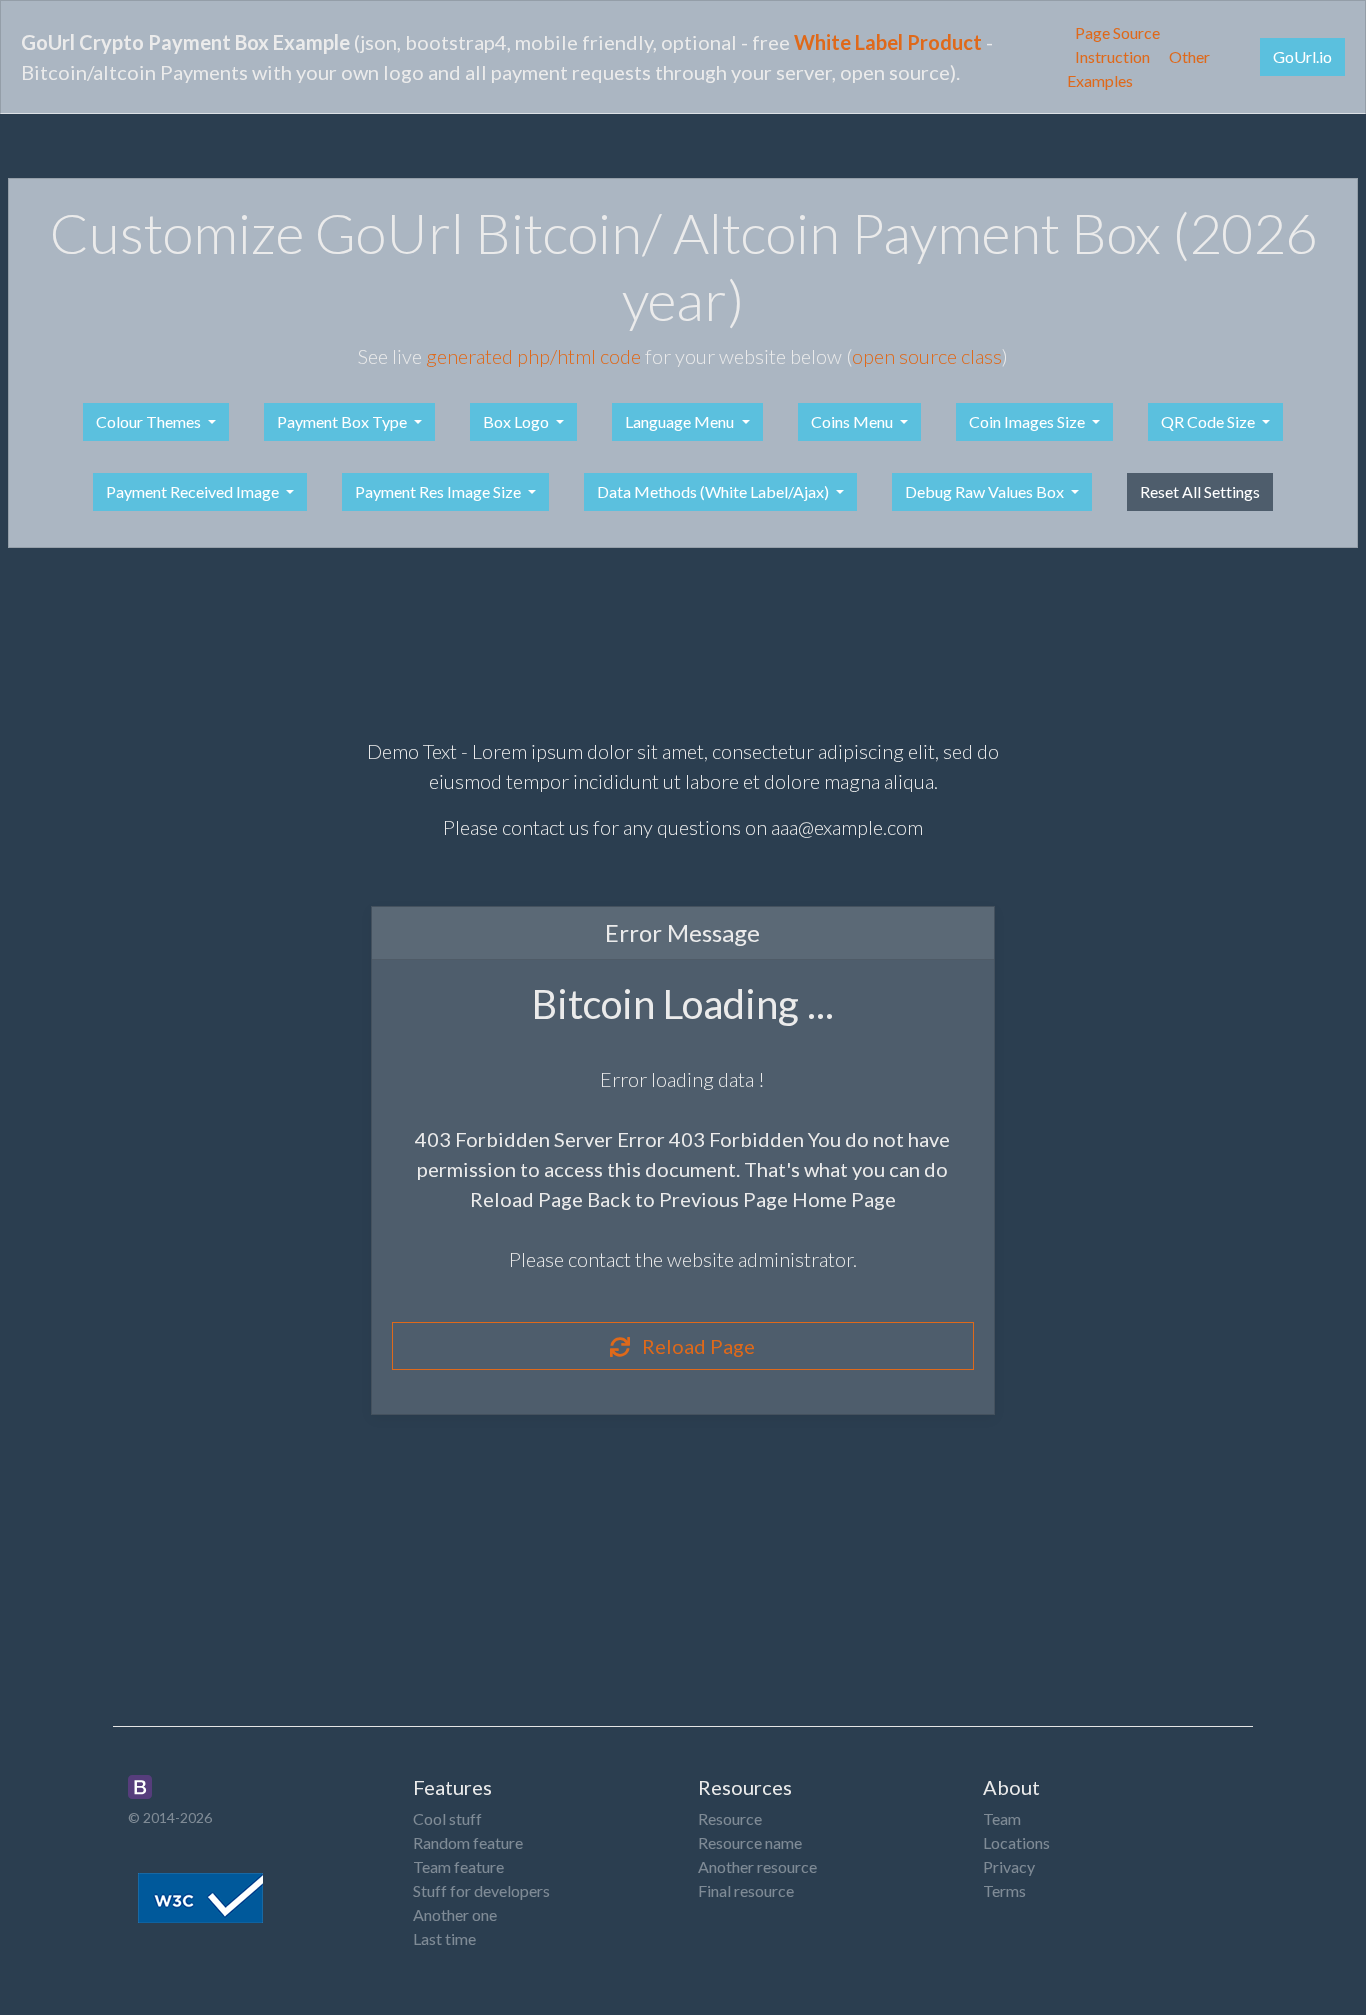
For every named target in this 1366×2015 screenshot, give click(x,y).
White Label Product (888, 42)
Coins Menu (853, 421)
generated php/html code (533, 356)
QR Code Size (1209, 421)
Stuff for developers (481, 1890)
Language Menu (681, 421)
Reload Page (692, 1346)
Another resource (757, 1866)
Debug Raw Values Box (986, 491)
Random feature (468, 1842)
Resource (730, 1818)
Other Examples (1138, 68)
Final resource (746, 1890)
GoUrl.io (1302, 56)
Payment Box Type (343, 421)
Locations (1016, 1842)
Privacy (1009, 1866)
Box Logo (517, 421)
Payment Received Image (194, 491)
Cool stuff (447, 1818)
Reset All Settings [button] (1200, 491)
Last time (444, 1938)
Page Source (1117, 32)
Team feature (458, 1866)
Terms (1004, 1890)
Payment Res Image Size (439, 491)
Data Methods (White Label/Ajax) (714, 491)
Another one (455, 1914)
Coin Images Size (1028, 421)
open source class (927, 356)
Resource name (750, 1842)
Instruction (1112, 56)
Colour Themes (150, 421)
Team (1002, 1818)
